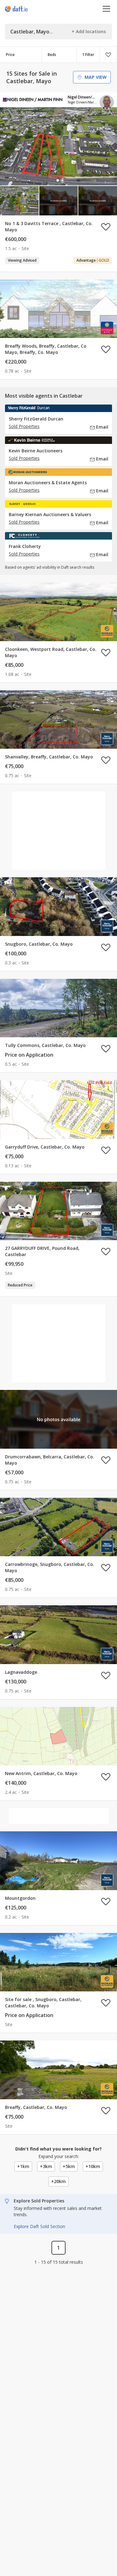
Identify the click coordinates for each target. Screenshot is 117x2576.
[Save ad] (106, 227)
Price (10, 55)
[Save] (108, 55)
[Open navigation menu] (107, 9)
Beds (52, 55)
